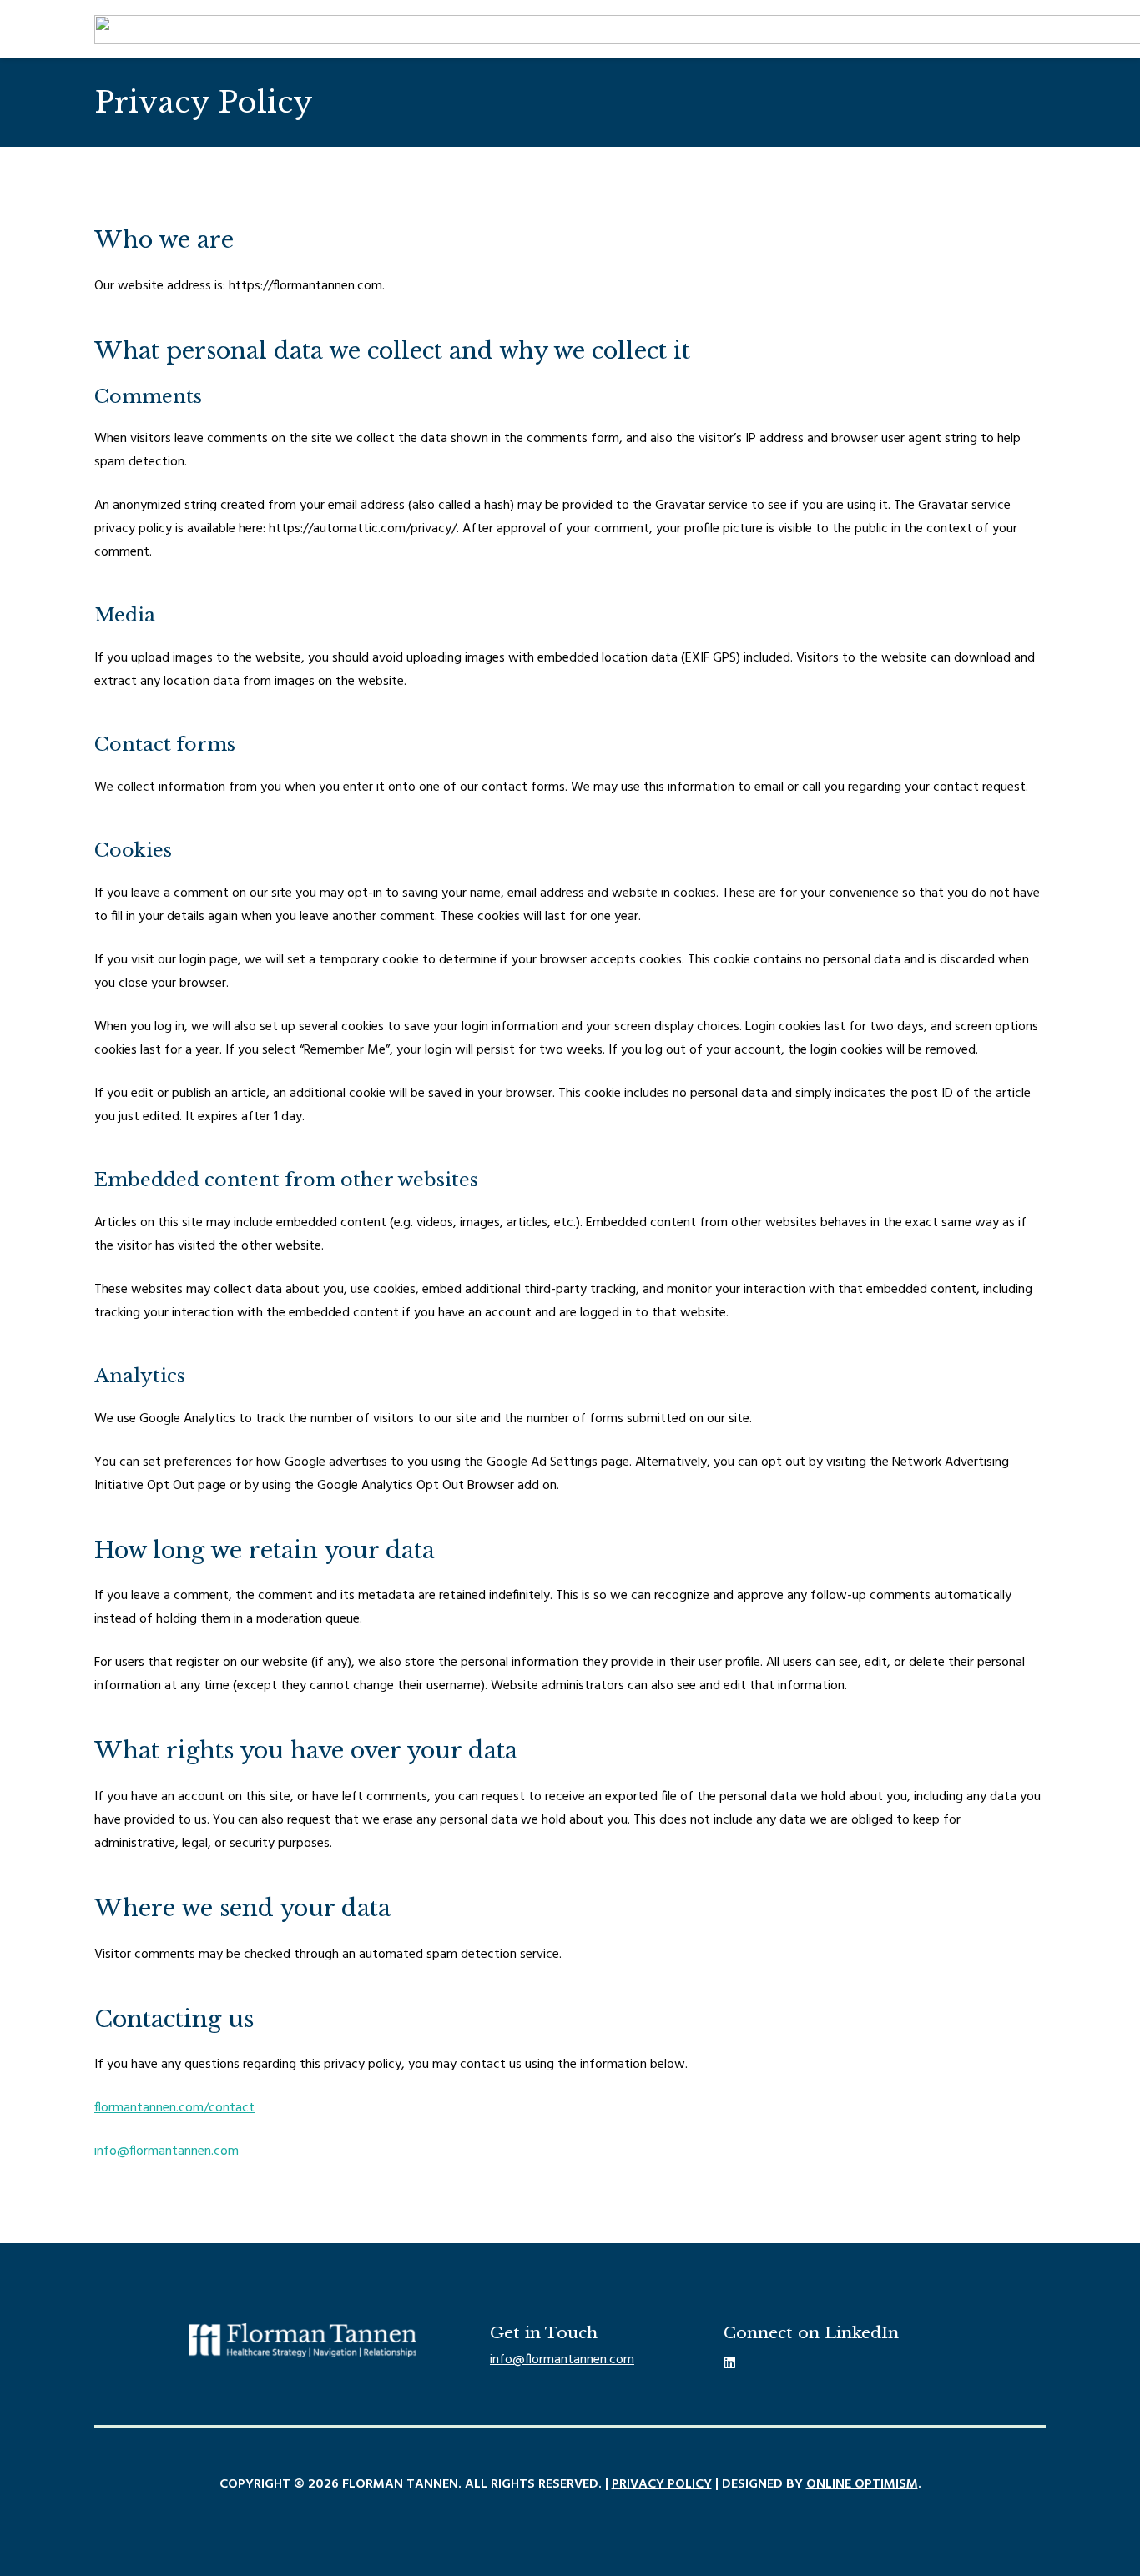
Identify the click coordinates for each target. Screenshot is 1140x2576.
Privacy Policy (662, 2484)
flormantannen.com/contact (174, 2108)
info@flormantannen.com (166, 2151)
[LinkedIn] (729, 2362)
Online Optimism (862, 2484)
